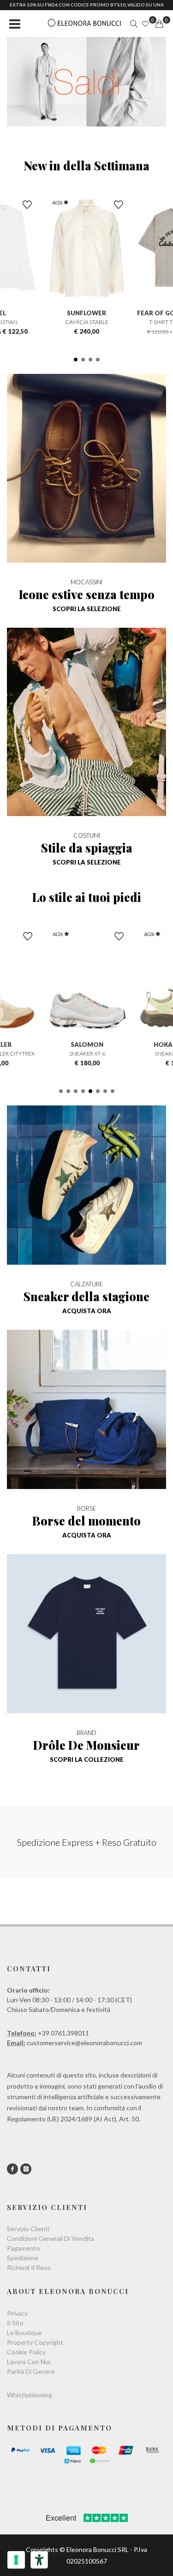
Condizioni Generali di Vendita (51, 2238)
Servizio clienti (28, 2229)
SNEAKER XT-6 (87, 1054)
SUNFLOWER (86, 313)
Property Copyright (35, 2342)
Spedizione (23, 2258)
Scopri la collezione (87, 1759)
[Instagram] (26, 2169)
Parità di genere (31, 2371)
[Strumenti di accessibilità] (39, 2560)
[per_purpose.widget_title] (16, 2560)
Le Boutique (24, 2333)
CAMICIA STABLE (87, 322)
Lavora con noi (29, 2362)
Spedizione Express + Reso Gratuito (87, 1842)
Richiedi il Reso (29, 2267)
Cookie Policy (26, 2352)
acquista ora (87, 1311)
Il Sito (15, 2323)
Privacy (17, 2313)
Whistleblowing (30, 2395)
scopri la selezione (87, 609)
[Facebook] (12, 2169)
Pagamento (24, 2248)
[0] (159, 24)
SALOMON (86, 1045)
